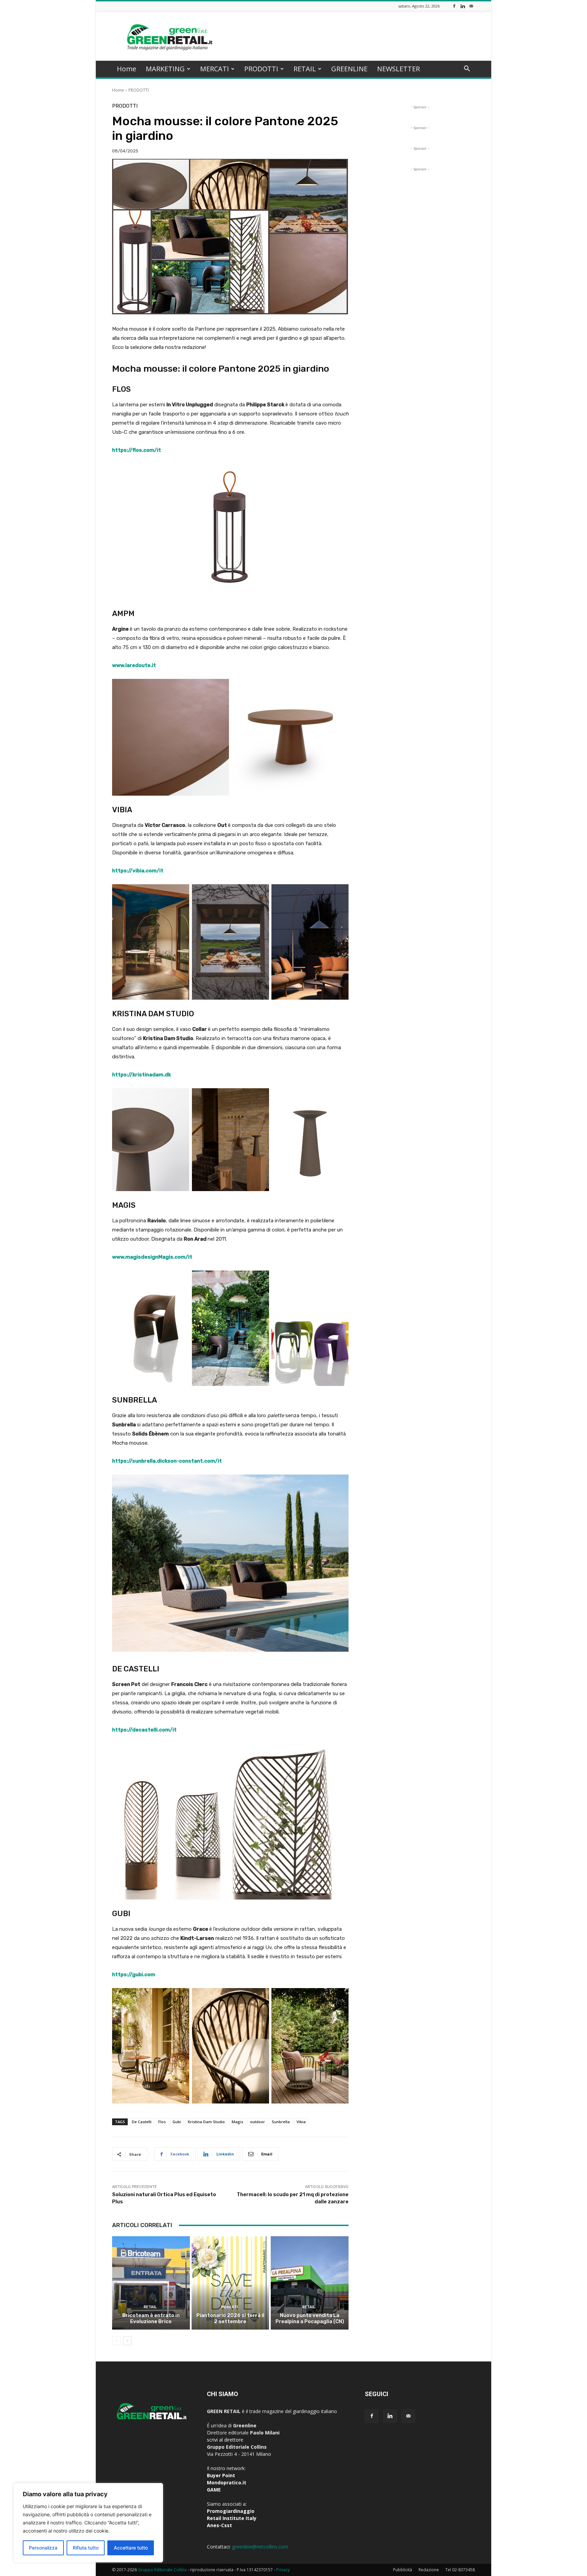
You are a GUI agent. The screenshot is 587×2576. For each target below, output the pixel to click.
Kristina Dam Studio (206, 2122)
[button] (467, 69)
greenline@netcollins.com (260, 2547)
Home (127, 69)
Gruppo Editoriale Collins (162, 2570)
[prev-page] (116, 2341)
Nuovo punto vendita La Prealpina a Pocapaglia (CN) (310, 2318)
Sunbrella (281, 2122)
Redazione (429, 2570)
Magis (237, 2122)
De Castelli (142, 2122)
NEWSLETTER (398, 69)
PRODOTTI (261, 69)
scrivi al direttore (225, 2440)
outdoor (257, 2122)
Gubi (177, 2122)
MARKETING (165, 69)
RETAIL (305, 69)
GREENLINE (349, 69)
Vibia (301, 2122)
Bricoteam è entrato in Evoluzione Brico (151, 2318)
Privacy (283, 2570)
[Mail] (471, 6)
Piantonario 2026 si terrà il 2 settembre (230, 2318)
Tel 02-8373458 (460, 2570)
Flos (162, 2122)
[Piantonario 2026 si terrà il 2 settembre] (230, 2283)
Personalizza (43, 2548)
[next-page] (127, 2341)
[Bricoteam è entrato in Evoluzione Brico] (151, 2283)
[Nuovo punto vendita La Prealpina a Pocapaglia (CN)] (310, 2283)
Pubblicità (403, 2570)
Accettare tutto (131, 2548)
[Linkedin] (463, 6)
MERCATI (215, 69)
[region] (88, 2523)
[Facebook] (454, 6)
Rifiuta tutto (86, 2548)
